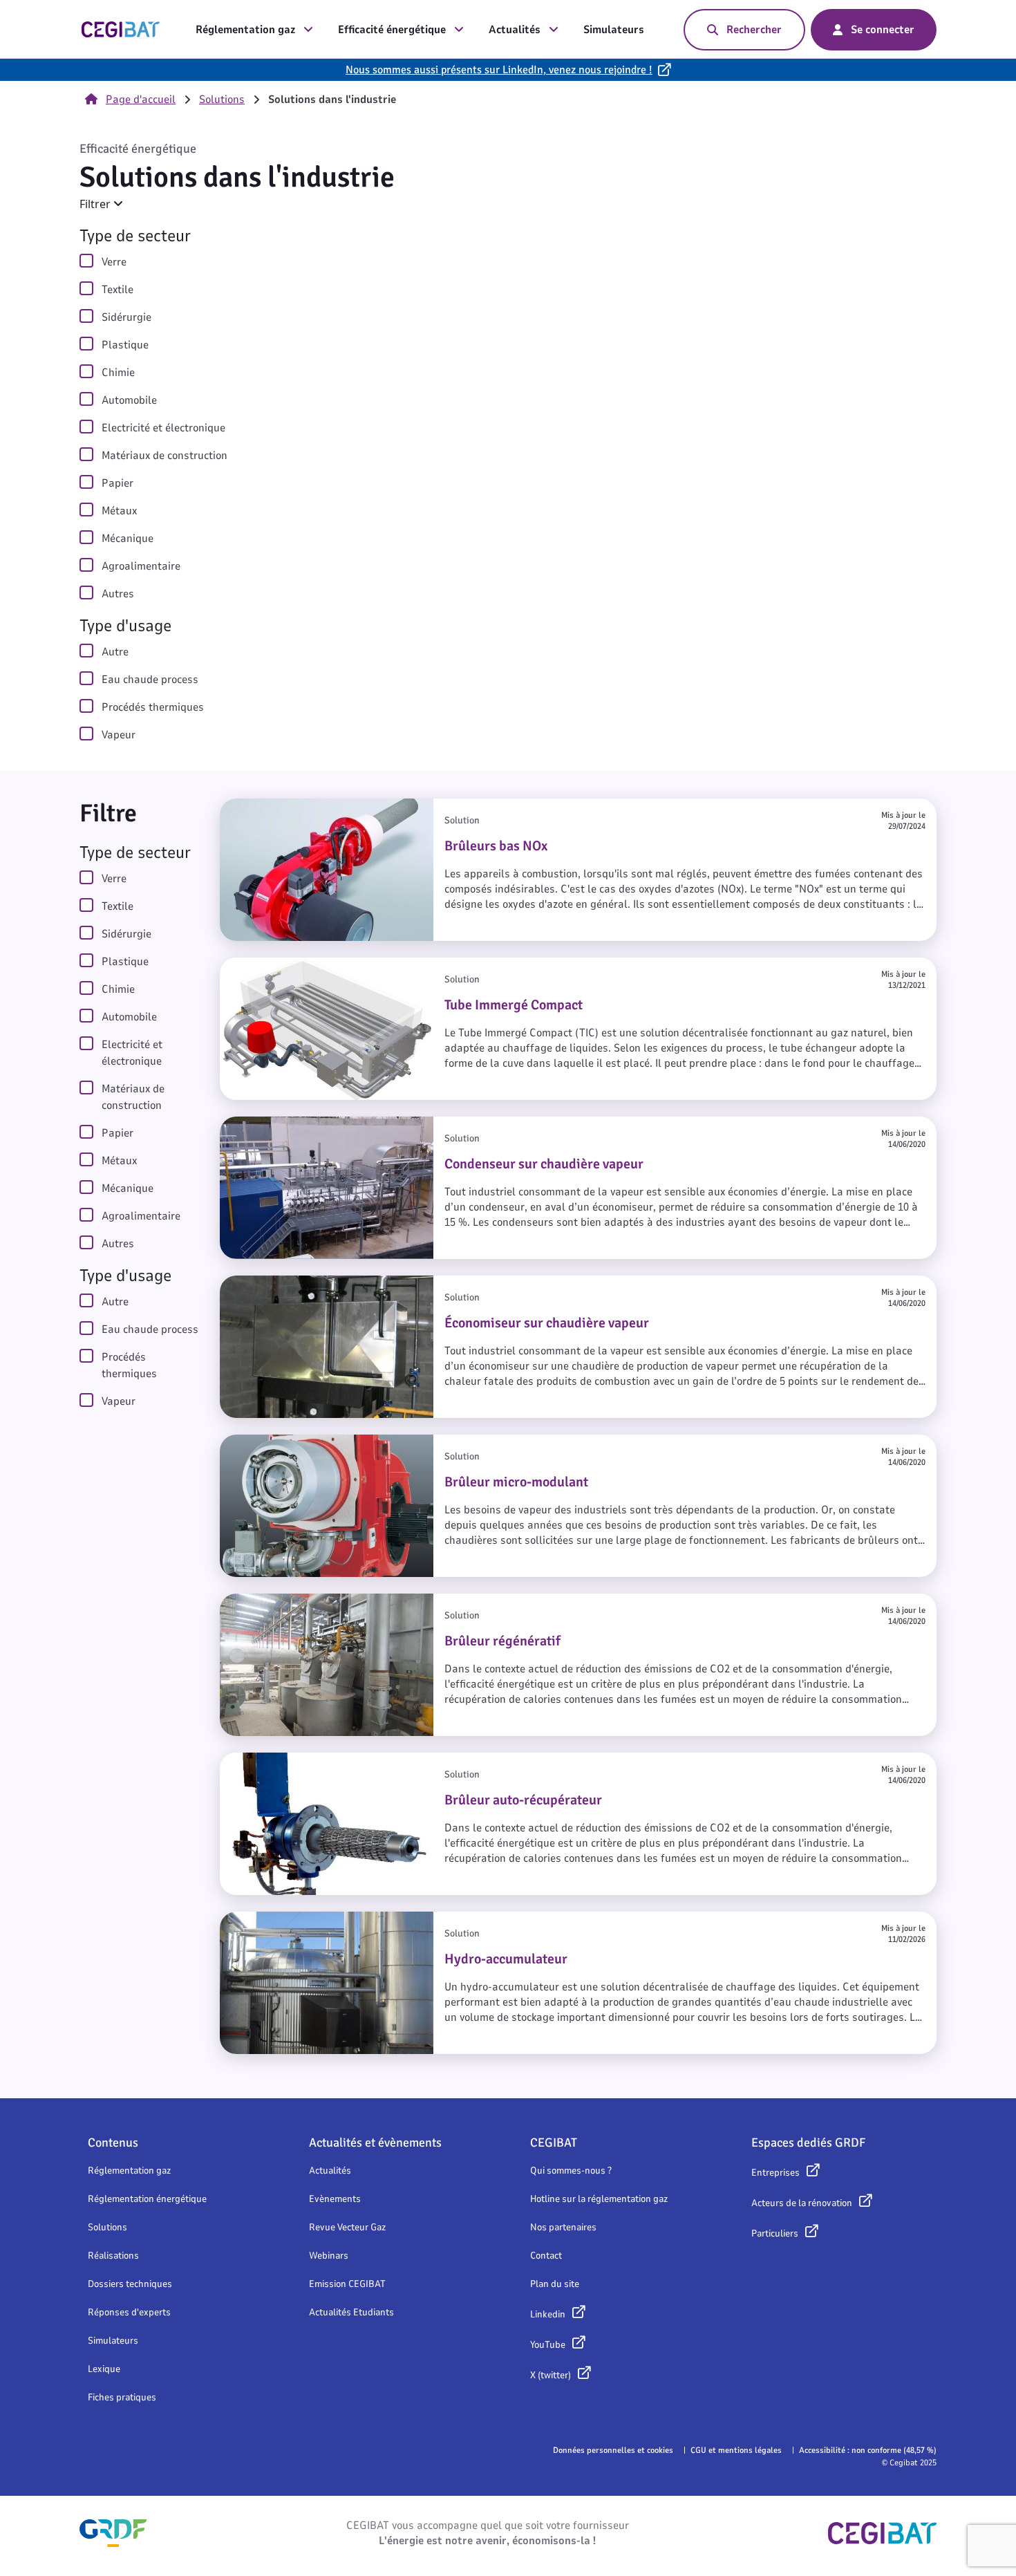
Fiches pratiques (122, 2397)
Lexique (104, 2369)
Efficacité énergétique (392, 30)
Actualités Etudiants (351, 2312)
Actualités (515, 30)
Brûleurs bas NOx (266, 807)
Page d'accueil (141, 100)
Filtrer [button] (96, 204)
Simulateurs (614, 30)
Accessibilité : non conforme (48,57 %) (868, 2450)
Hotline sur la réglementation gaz (599, 2199)
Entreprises (775, 2173)
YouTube (548, 2345)
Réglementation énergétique (147, 2199)
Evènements (335, 2199)
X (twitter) (551, 2375)
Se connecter (883, 30)
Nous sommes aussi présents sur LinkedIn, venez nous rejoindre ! (499, 70)
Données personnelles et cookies (613, 2450)
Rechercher (754, 30)
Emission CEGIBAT (347, 2284)
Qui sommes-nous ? (571, 2171)
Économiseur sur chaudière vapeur (312, 1284)
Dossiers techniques (130, 2284)
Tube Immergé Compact (283, 966)
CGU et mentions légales (736, 2450)
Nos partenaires (563, 2227)
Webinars (329, 2256)
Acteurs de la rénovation (802, 2203)
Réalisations (113, 2256)
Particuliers (775, 2233)
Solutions (222, 100)
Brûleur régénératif (271, 1602)
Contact (546, 2256)
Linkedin (548, 2314)
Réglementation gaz (245, 30)
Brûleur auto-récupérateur (290, 1761)
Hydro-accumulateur (274, 1920)
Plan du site (555, 2284)
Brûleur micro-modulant (283, 1443)
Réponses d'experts (129, 2312)
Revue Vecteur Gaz (347, 2227)
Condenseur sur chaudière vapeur (309, 1125)
